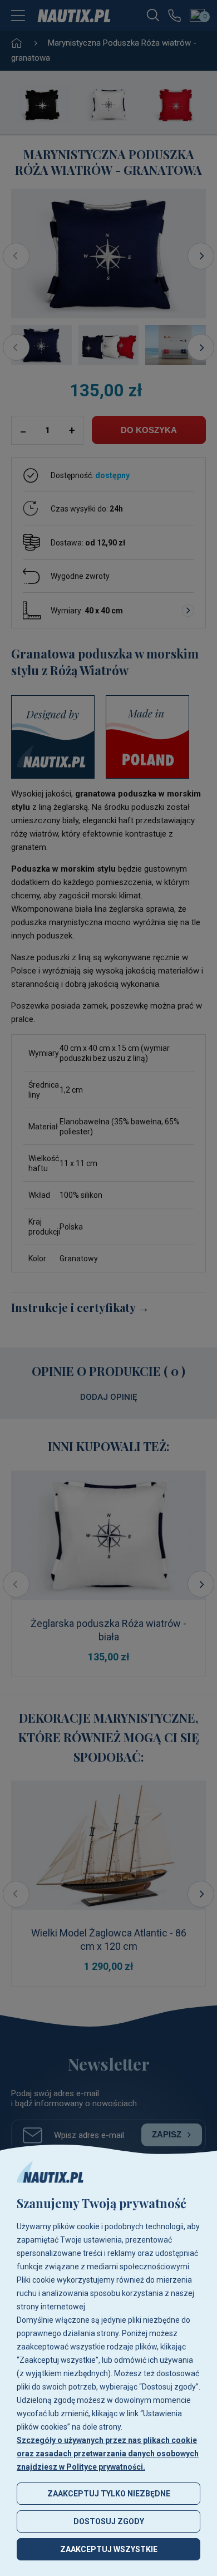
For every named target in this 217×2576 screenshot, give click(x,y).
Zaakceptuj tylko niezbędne (109, 2494)
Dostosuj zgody (109, 2521)
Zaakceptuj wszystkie (109, 2549)
